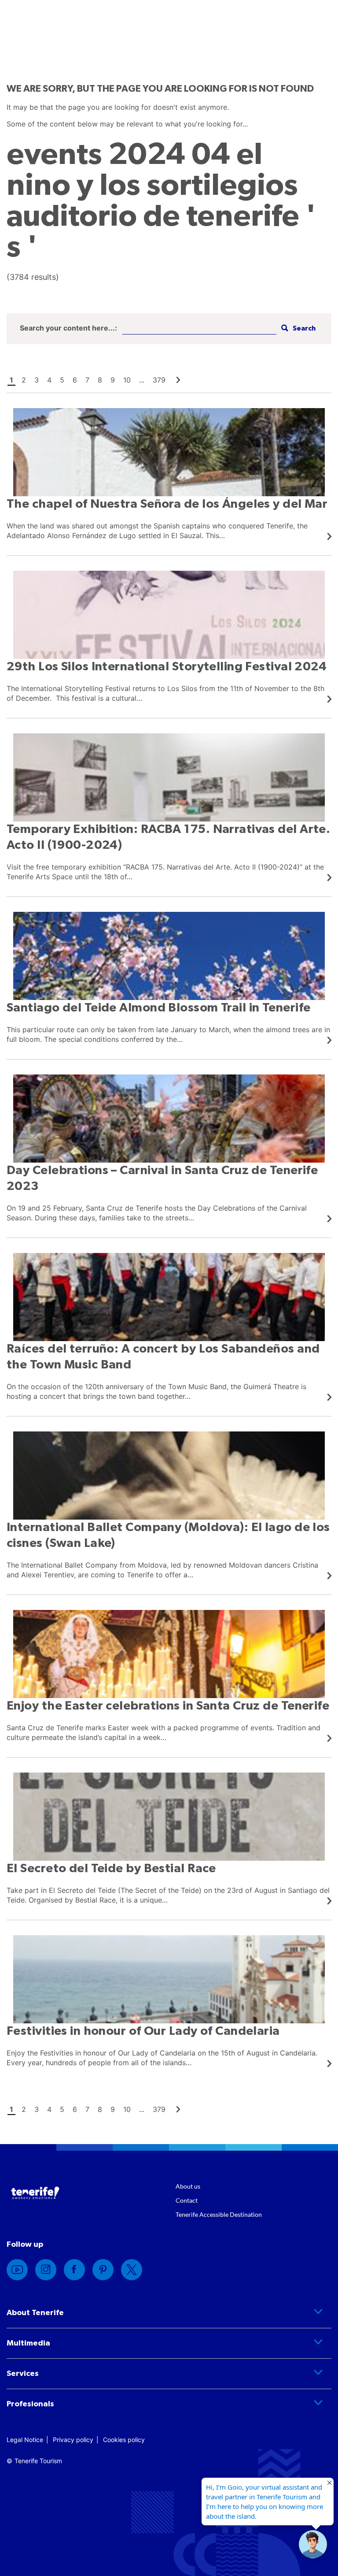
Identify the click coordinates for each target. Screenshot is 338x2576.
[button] (297, 329)
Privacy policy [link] (73, 2440)
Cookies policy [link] (124, 2440)
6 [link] (75, 380)
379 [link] (159, 380)
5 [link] (62, 380)
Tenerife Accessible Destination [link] (219, 2214)
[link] (178, 380)
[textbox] (199, 329)
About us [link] (188, 2186)
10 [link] (127, 380)
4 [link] (49, 380)
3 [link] (37, 380)
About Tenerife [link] (35, 2313)
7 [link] (87, 380)
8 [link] (100, 380)
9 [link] (113, 380)
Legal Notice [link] (25, 2440)
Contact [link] (187, 2200)
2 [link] (24, 380)
